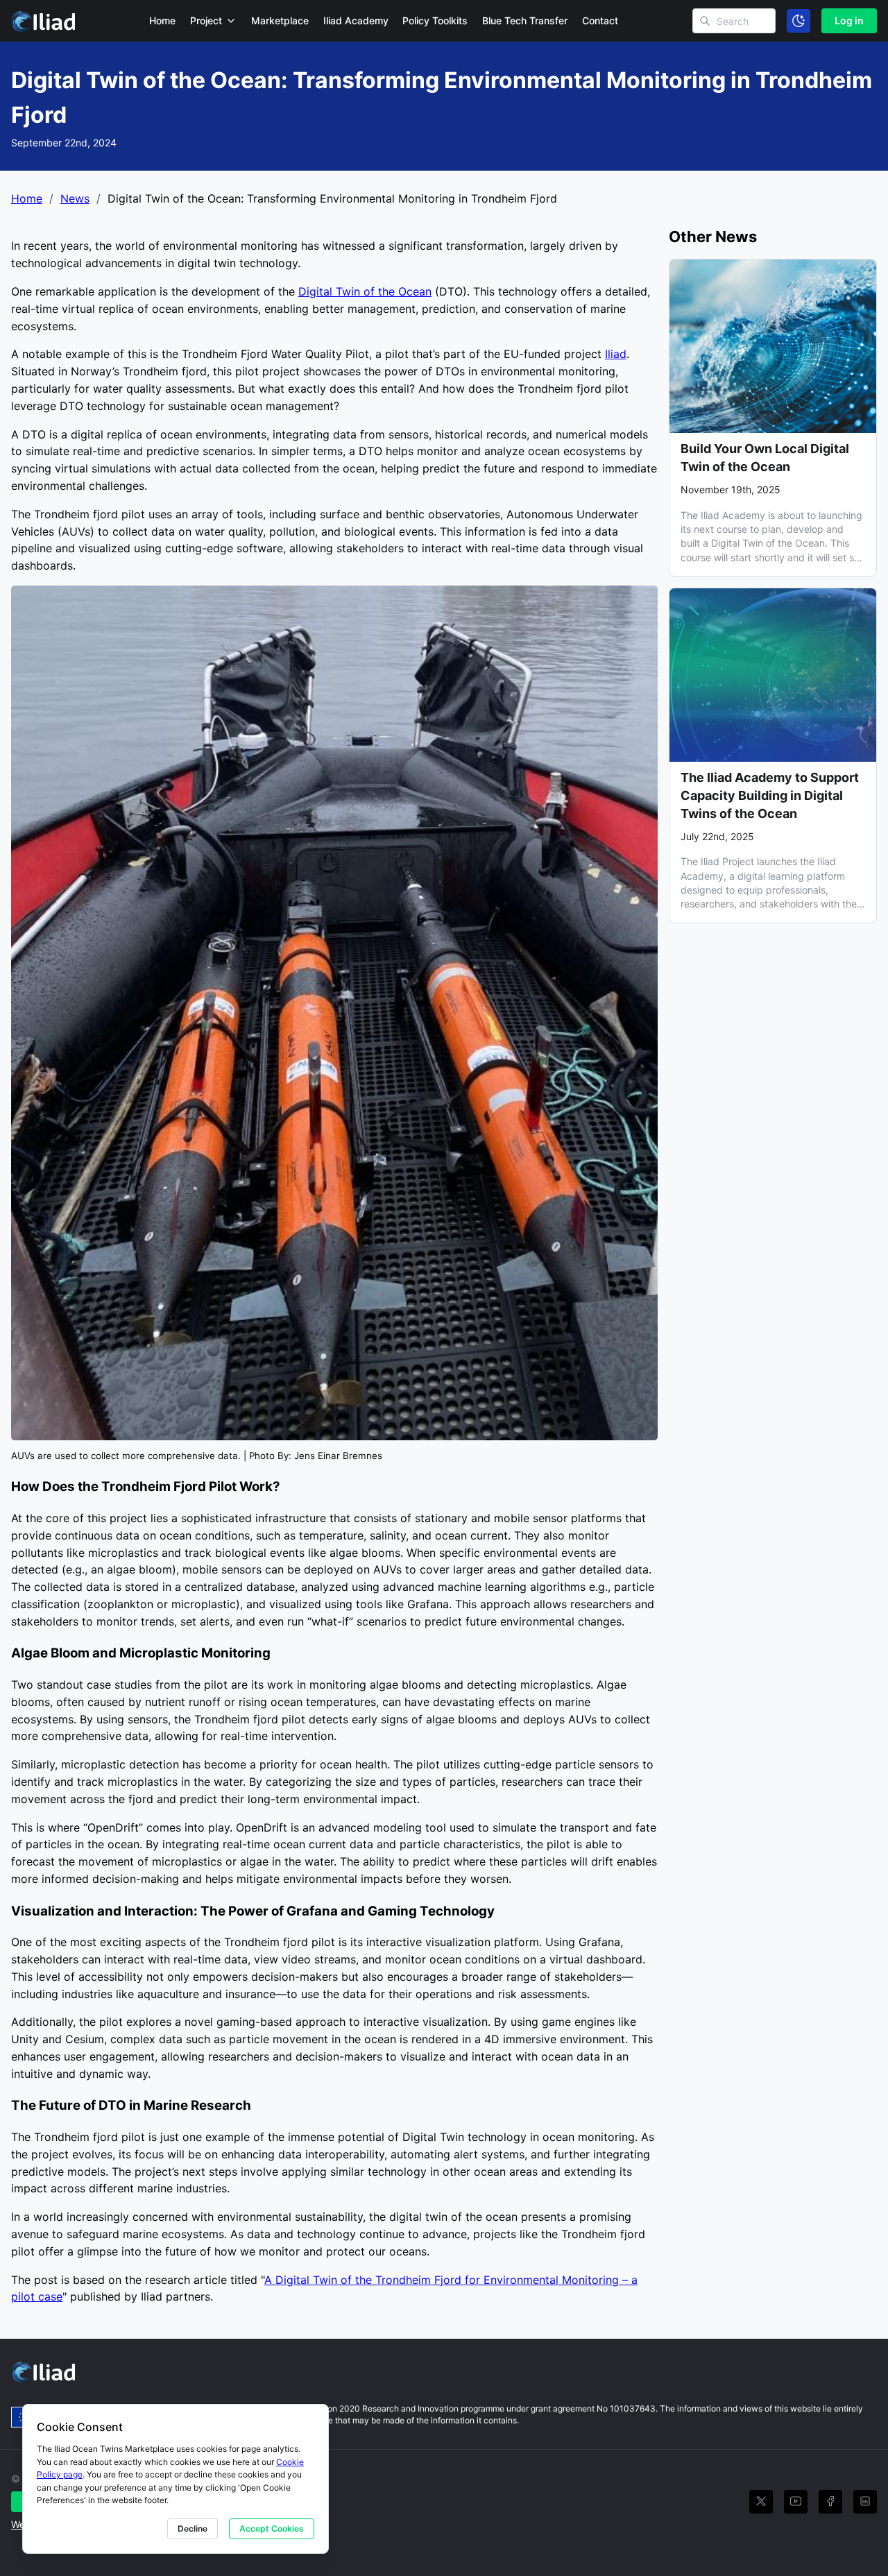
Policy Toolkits (435, 20)
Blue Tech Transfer (525, 20)
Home (162, 20)
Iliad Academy (356, 20)
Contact (600, 20)
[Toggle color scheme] (799, 21)
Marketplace (280, 20)
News (75, 198)
